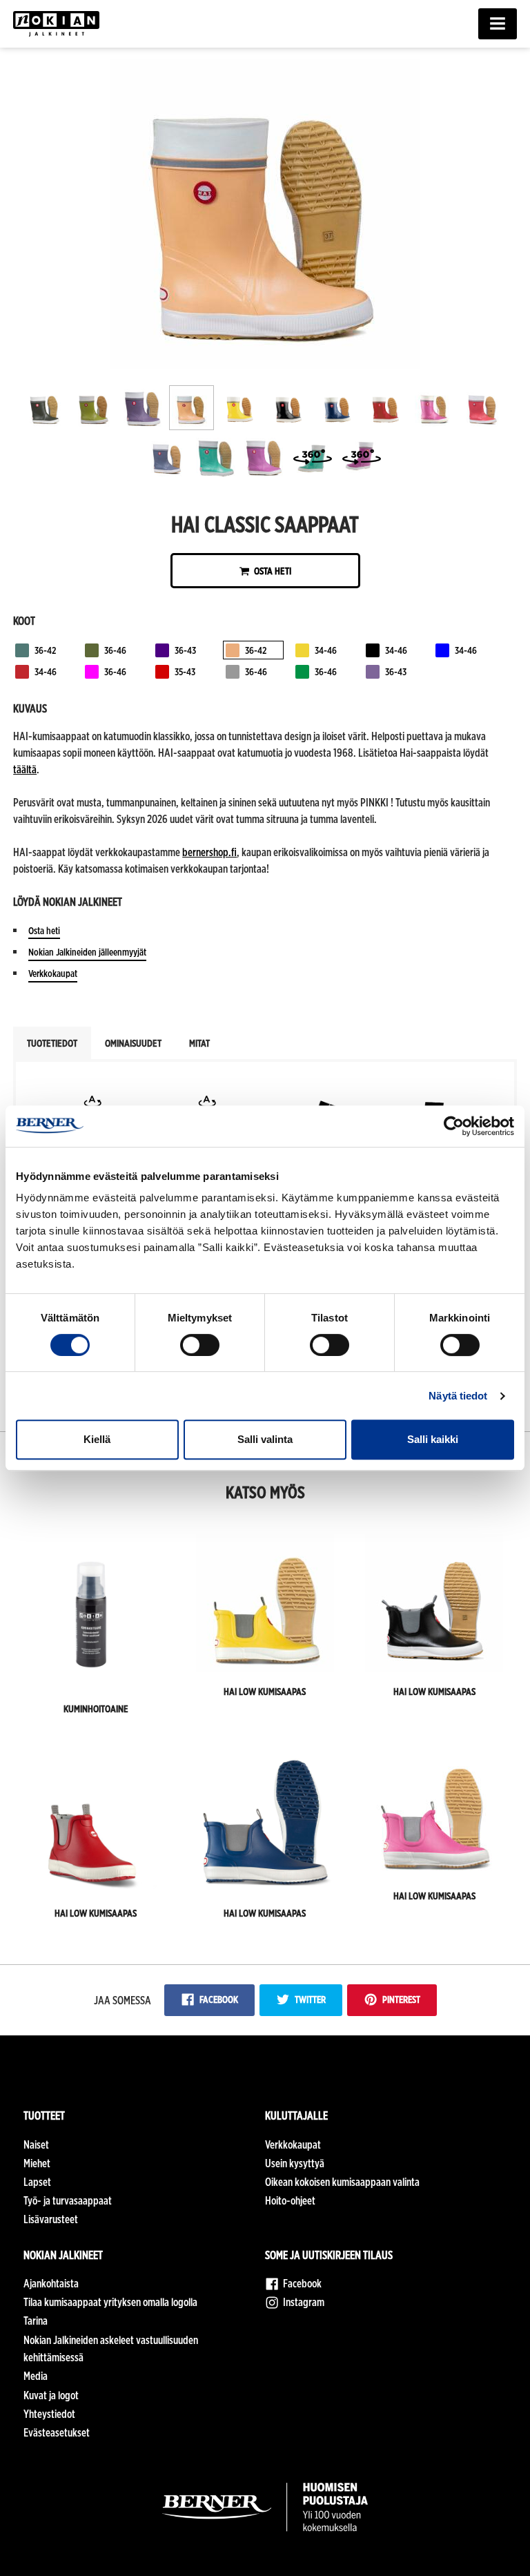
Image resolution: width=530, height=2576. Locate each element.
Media (36, 2376)
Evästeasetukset (57, 2433)
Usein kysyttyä (295, 2163)
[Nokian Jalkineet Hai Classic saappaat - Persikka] (265, 366)
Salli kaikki (433, 1439)
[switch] (200, 1345)
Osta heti (272, 571)
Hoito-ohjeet (290, 2201)
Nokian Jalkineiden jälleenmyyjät (87, 952)
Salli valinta (265, 1439)
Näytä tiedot (458, 1396)
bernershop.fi (209, 852)
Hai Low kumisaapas (265, 1691)
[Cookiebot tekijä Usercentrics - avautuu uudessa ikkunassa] (454, 1126)
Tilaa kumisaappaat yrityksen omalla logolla (110, 2302)
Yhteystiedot (49, 2414)
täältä (25, 769)
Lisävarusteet (51, 2219)
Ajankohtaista (51, 2284)
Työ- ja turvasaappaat (68, 2201)
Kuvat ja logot (51, 2395)
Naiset (36, 2145)
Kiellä (97, 1439)
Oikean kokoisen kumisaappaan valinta (342, 2182)
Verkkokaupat (53, 973)
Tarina (36, 2321)
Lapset (37, 2182)
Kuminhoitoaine (96, 1708)
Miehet (37, 2163)
